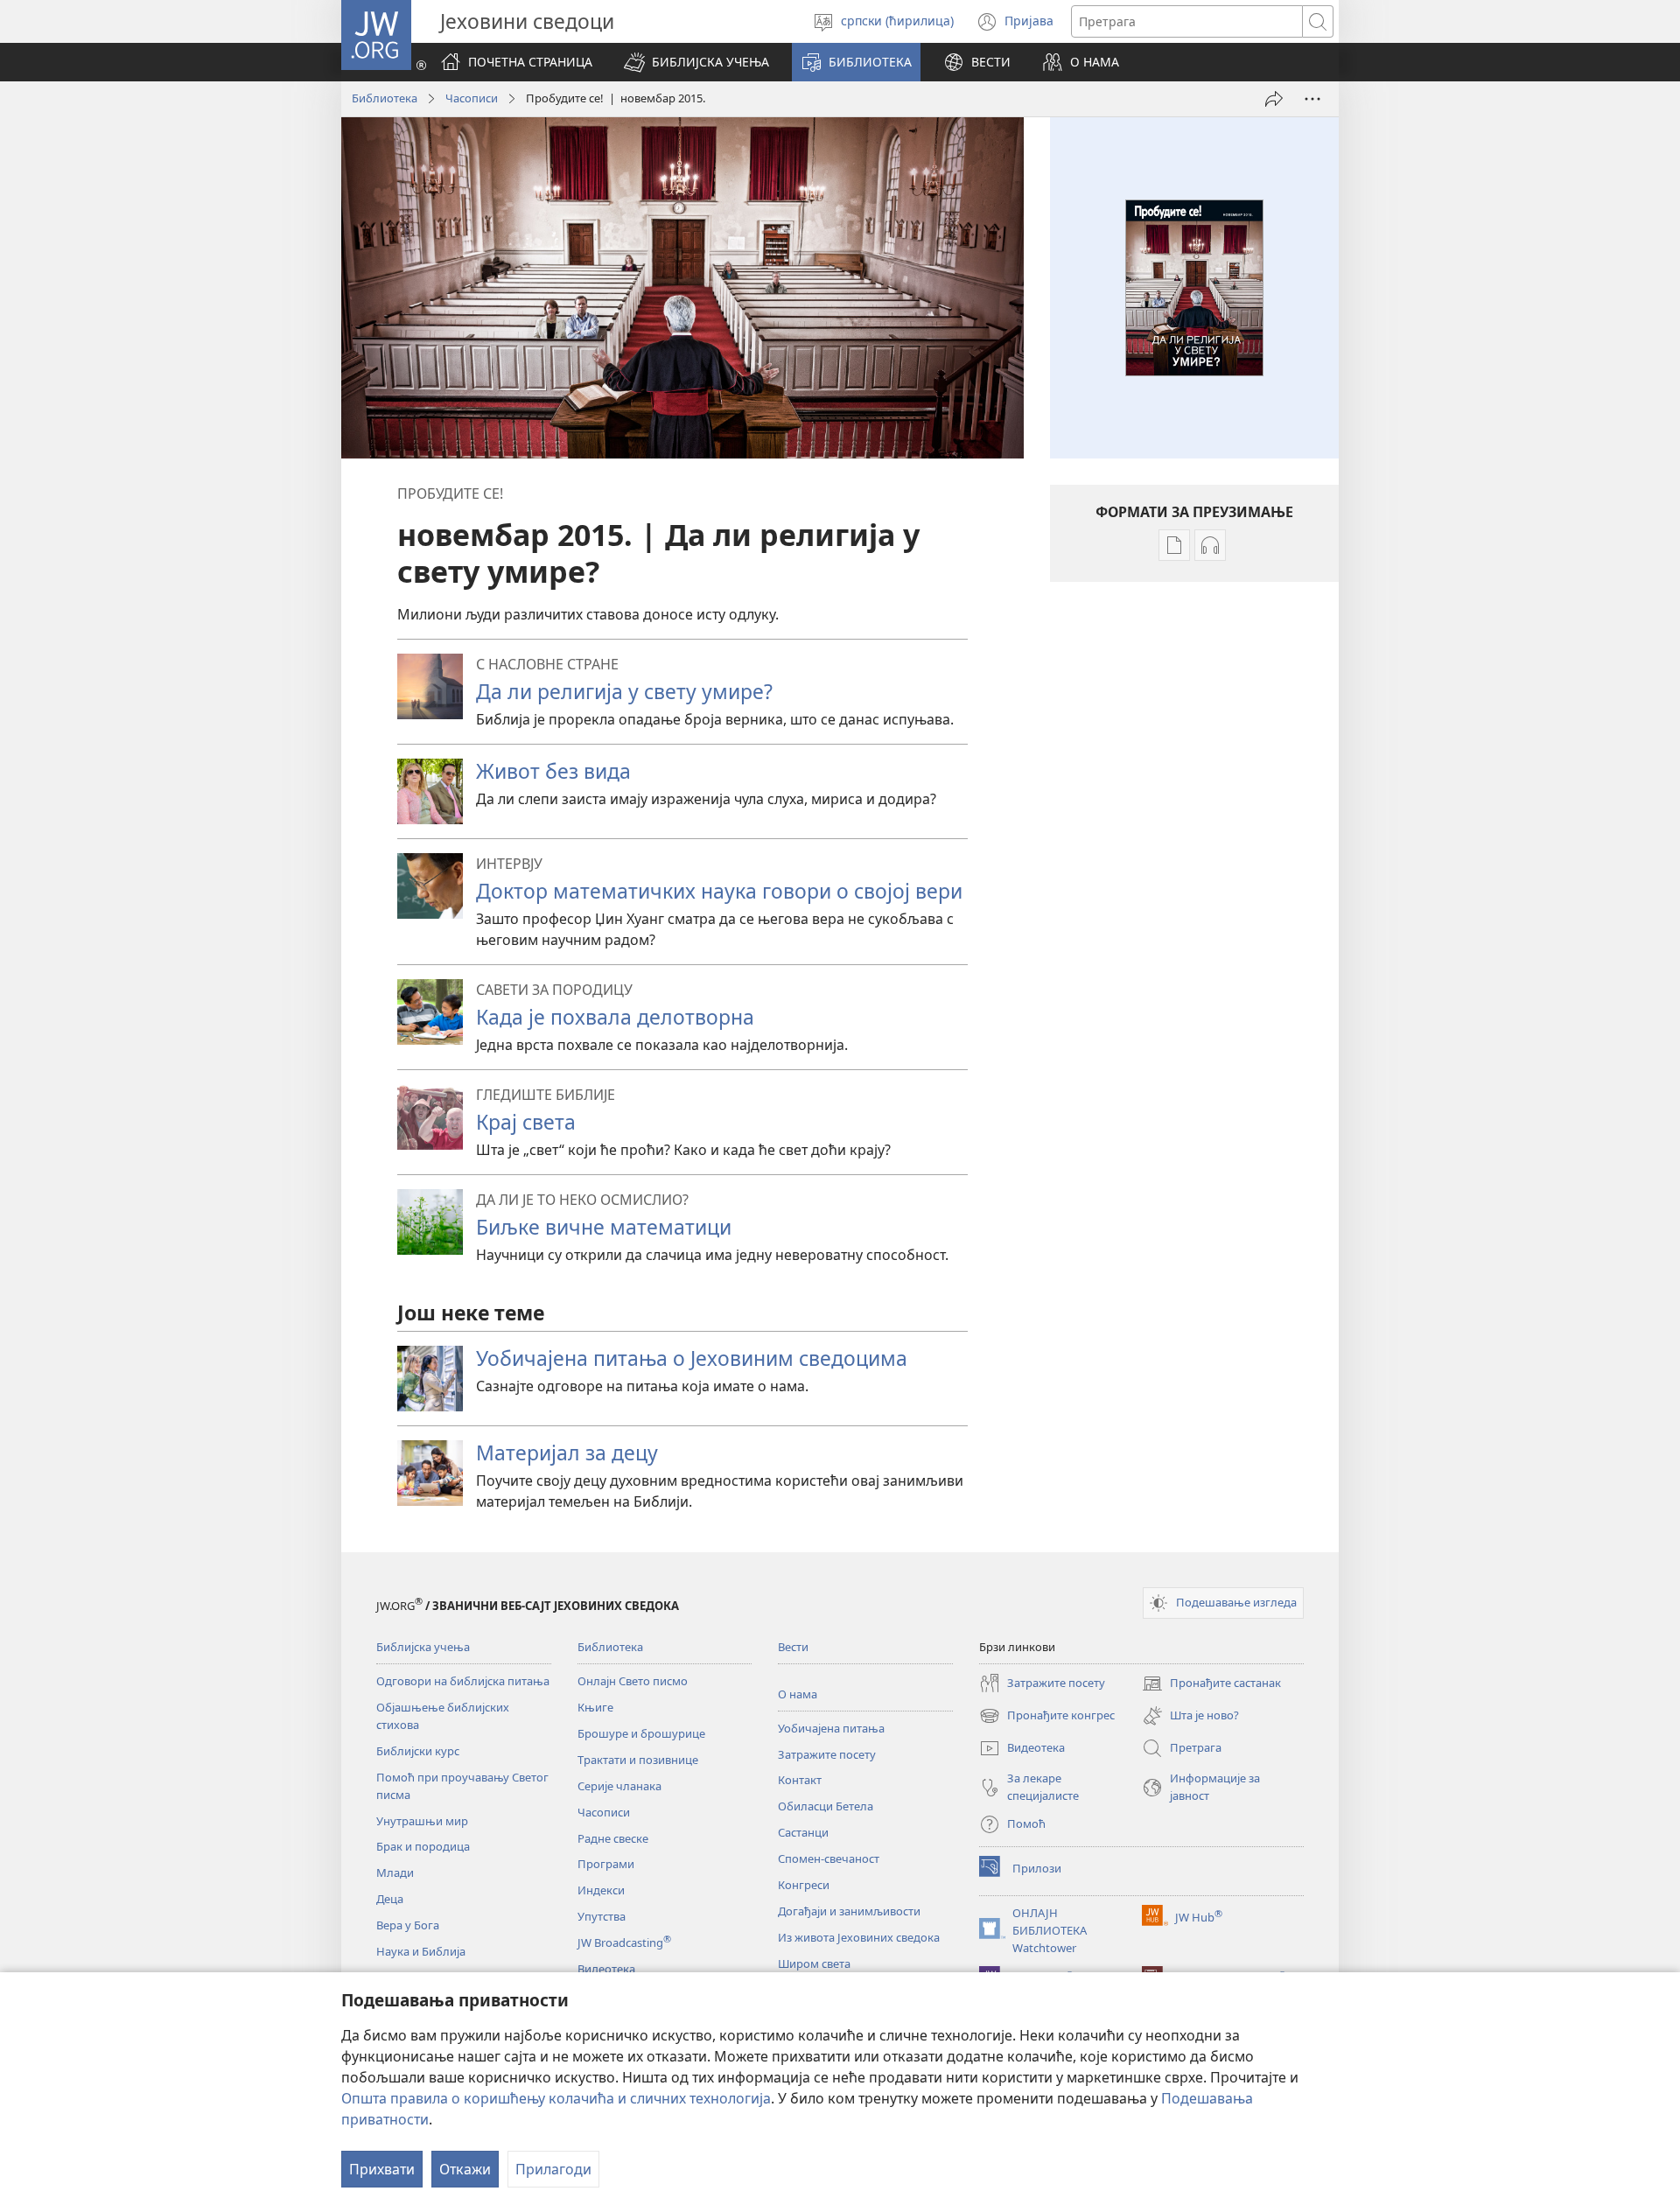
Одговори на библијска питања (463, 1681)
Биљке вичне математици (604, 1227)
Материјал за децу (567, 1452)
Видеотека (606, 1969)
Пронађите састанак (1211, 1684)
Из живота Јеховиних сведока (859, 1937)
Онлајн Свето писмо (633, 1681)
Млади (395, 1872)
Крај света (526, 1122)
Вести (793, 1647)
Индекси (601, 1890)
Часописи (472, 98)
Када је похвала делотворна (615, 1017)
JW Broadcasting (624, 1942)
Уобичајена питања (831, 1728)
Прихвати (382, 2169)
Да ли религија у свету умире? (624, 691)
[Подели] (1274, 99)
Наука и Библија (421, 1951)
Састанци (803, 1832)
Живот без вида (553, 771)
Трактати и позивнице (638, 1760)
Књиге (595, 1707)
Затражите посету (827, 1754)
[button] (696, 62)
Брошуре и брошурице (641, 1733)
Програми (606, 1864)
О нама (798, 1694)
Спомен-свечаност (829, 1858)
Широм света (814, 1963)
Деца (390, 1899)
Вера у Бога (408, 1925)
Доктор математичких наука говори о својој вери (719, 891)
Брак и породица (423, 1846)
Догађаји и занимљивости (849, 1911)
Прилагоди (553, 2169)
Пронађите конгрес (1047, 1717)
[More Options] (1312, 99)
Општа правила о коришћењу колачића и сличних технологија (556, 2098)
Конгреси (804, 1885)
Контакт (800, 1780)
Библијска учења (423, 1647)
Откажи (465, 2169)
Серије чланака (619, 1786)
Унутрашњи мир (422, 1821)
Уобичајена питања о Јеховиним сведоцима (692, 1358)
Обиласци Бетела (826, 1806)
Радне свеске (613, 1838)
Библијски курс (418, 1751)
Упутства (602, 1916)
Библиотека (385, 98)
